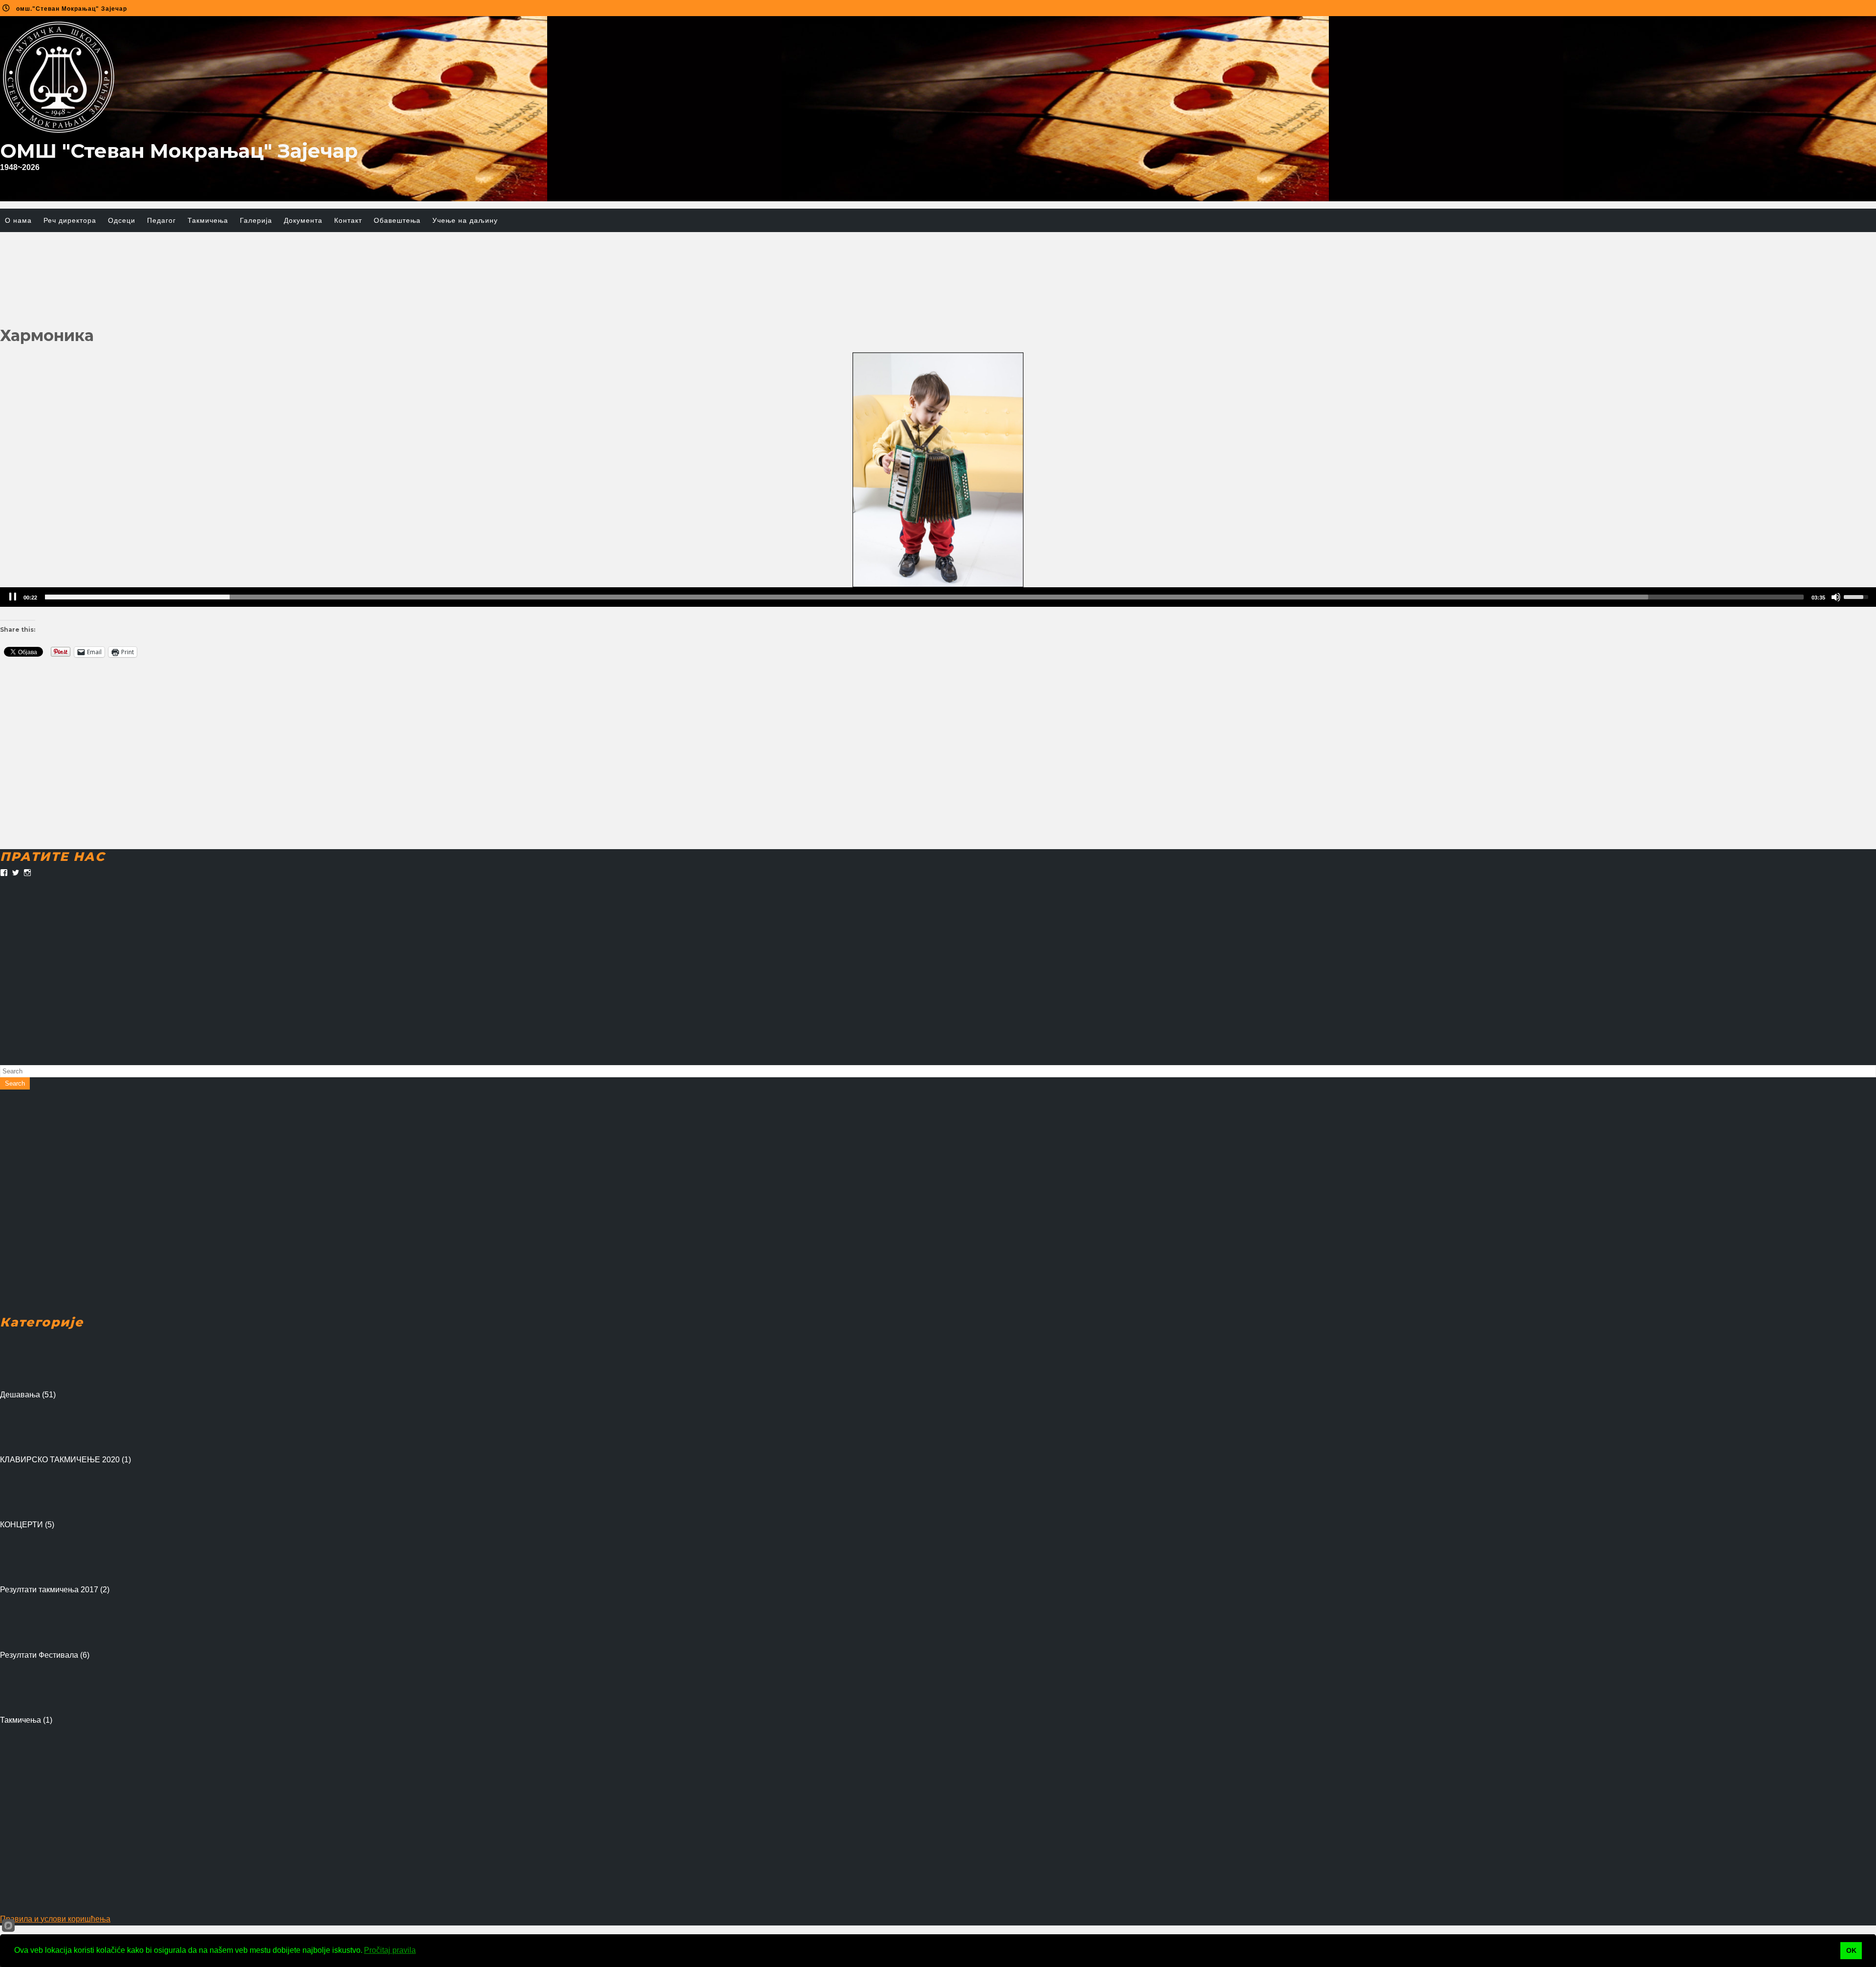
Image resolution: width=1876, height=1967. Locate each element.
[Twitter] (16, 873)
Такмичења (208, 220)
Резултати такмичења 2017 (49, 1590)
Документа (303, 220)
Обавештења (397, 220)
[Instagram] (27, 873)
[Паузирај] (13, 597)
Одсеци (122, 220)
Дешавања (20, 1395)
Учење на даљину (465, 220)
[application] (938, 597)
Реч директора (70, 220)
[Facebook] (4, 873)
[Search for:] (938, 1071)
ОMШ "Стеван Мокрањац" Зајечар (179, 151)
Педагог (161, 220)
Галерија (256, 220)
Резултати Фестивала (39, 1655)
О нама (18, 220)
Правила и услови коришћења (55, 1919)
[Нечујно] (1836, 597)
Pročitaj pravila (390, 1950)
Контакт (348, 220)
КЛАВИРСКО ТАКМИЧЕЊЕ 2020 (60, 1460)
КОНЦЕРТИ (21, 1525)
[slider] (924, 597)
